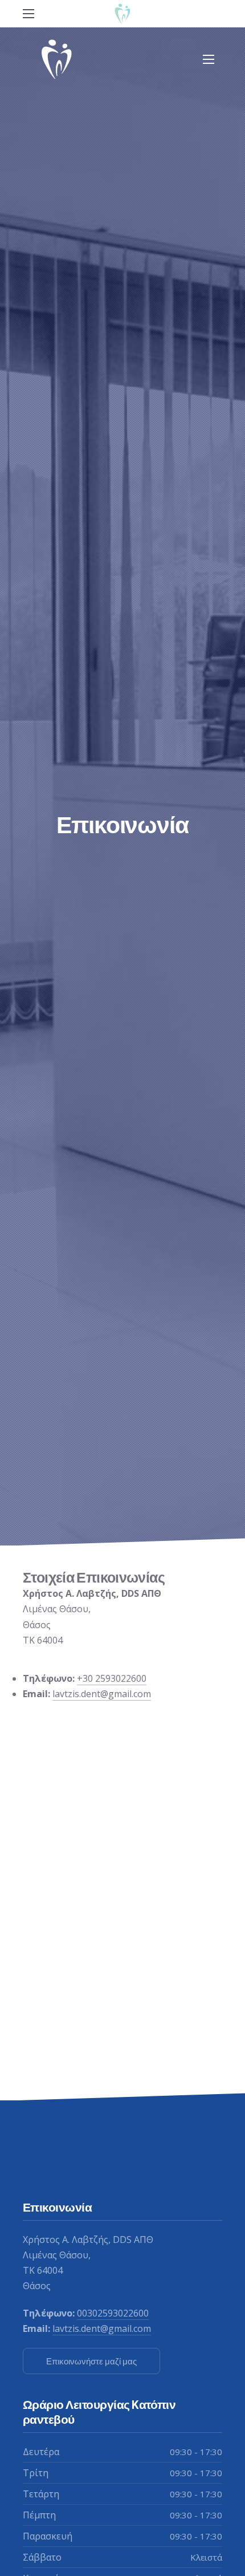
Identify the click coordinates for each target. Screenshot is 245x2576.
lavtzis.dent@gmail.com (102, 2328)
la (56, 1694)
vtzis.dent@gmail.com (105, 1694)
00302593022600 (113, 2313)
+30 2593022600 (112, 1678)
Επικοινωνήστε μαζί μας (91, 2361)
